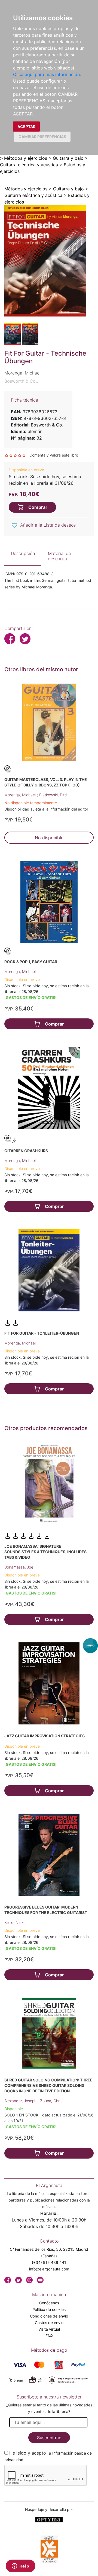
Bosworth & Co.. (21, 381)
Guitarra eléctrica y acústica (29, 165)
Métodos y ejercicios (26, 158)
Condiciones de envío (49, 2316)
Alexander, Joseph (21, 2101)
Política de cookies (49, 2309)
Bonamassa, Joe (19, 1567)
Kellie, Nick (14, 1922)
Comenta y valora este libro (54, 455)
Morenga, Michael (21, 795)
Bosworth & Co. (47, 425)
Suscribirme (49, 2438)
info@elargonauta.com (49, 2269)
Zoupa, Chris (51, 2101)
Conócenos (49, 2303)
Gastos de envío (49, 2323)
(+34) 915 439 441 (49, 2262)
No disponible (49, 838)
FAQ (49, 2336)
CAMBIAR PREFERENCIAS (42, 137)
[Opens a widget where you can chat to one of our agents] (20, 2566)
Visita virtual (49, 2329)
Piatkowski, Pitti (53, 795)
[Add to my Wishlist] (14, 525)
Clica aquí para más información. (47, 74)
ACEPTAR (26, 127)
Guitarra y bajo (68, 158)
